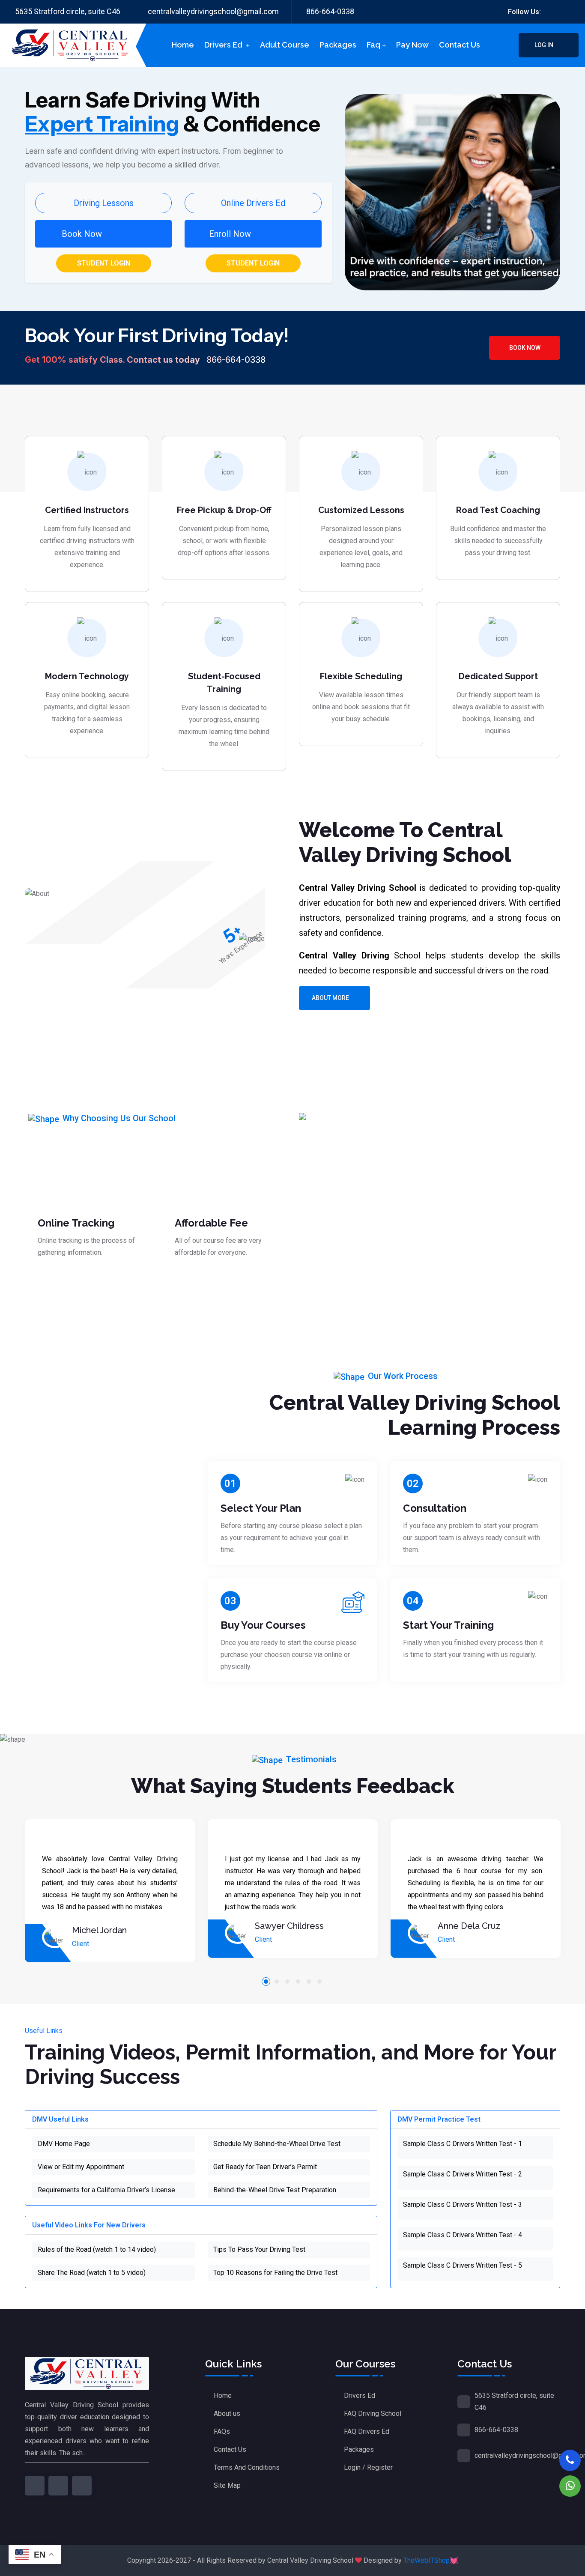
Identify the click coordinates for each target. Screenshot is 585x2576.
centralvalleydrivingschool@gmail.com (213, 11)
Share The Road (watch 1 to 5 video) (92, 2273)
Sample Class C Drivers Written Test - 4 (463, 2235)
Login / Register (368, 2467)
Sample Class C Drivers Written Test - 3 (463, 2204)
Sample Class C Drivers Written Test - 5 (463, 2265)
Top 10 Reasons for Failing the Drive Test (275, 2273)
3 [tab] (287, 1982)
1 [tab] (266, 1982)
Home (183, 45)
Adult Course (285, 45)
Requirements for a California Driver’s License (106, 2190)
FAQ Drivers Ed (367, 2431)
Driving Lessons (104, 203)
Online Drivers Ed (253, 203)
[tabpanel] (110, 1891)
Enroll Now (230, 234)
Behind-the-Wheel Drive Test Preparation (275, 2190)
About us (227, 2413)
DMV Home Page (64, 2144)
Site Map (227, 2485)
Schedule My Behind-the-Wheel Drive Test (277, 2144)
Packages (338, 45)
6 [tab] (319, 1982)
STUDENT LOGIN (104, 263)
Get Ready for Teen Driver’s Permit (265, 2167)
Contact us (460, 45)
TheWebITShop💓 (431, 2560)
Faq (373, 45)
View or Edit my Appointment (81, 2167)
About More (330, 998)
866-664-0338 (330, 11)
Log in (545, 45)
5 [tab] (309, 1982)
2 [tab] (277, 1982)
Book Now (525, 348)
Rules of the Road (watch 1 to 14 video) (97, 2249)
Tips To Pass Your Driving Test (259, 2249)
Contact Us (230, 2449)
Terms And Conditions (247, 2467)
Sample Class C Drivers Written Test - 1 (463, 2144)
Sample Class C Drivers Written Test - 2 (463, 2174)
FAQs (222, 2431)
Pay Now (412, 45)
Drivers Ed (224, 45)
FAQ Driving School (373, 2413)
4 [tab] (298, 1982)
